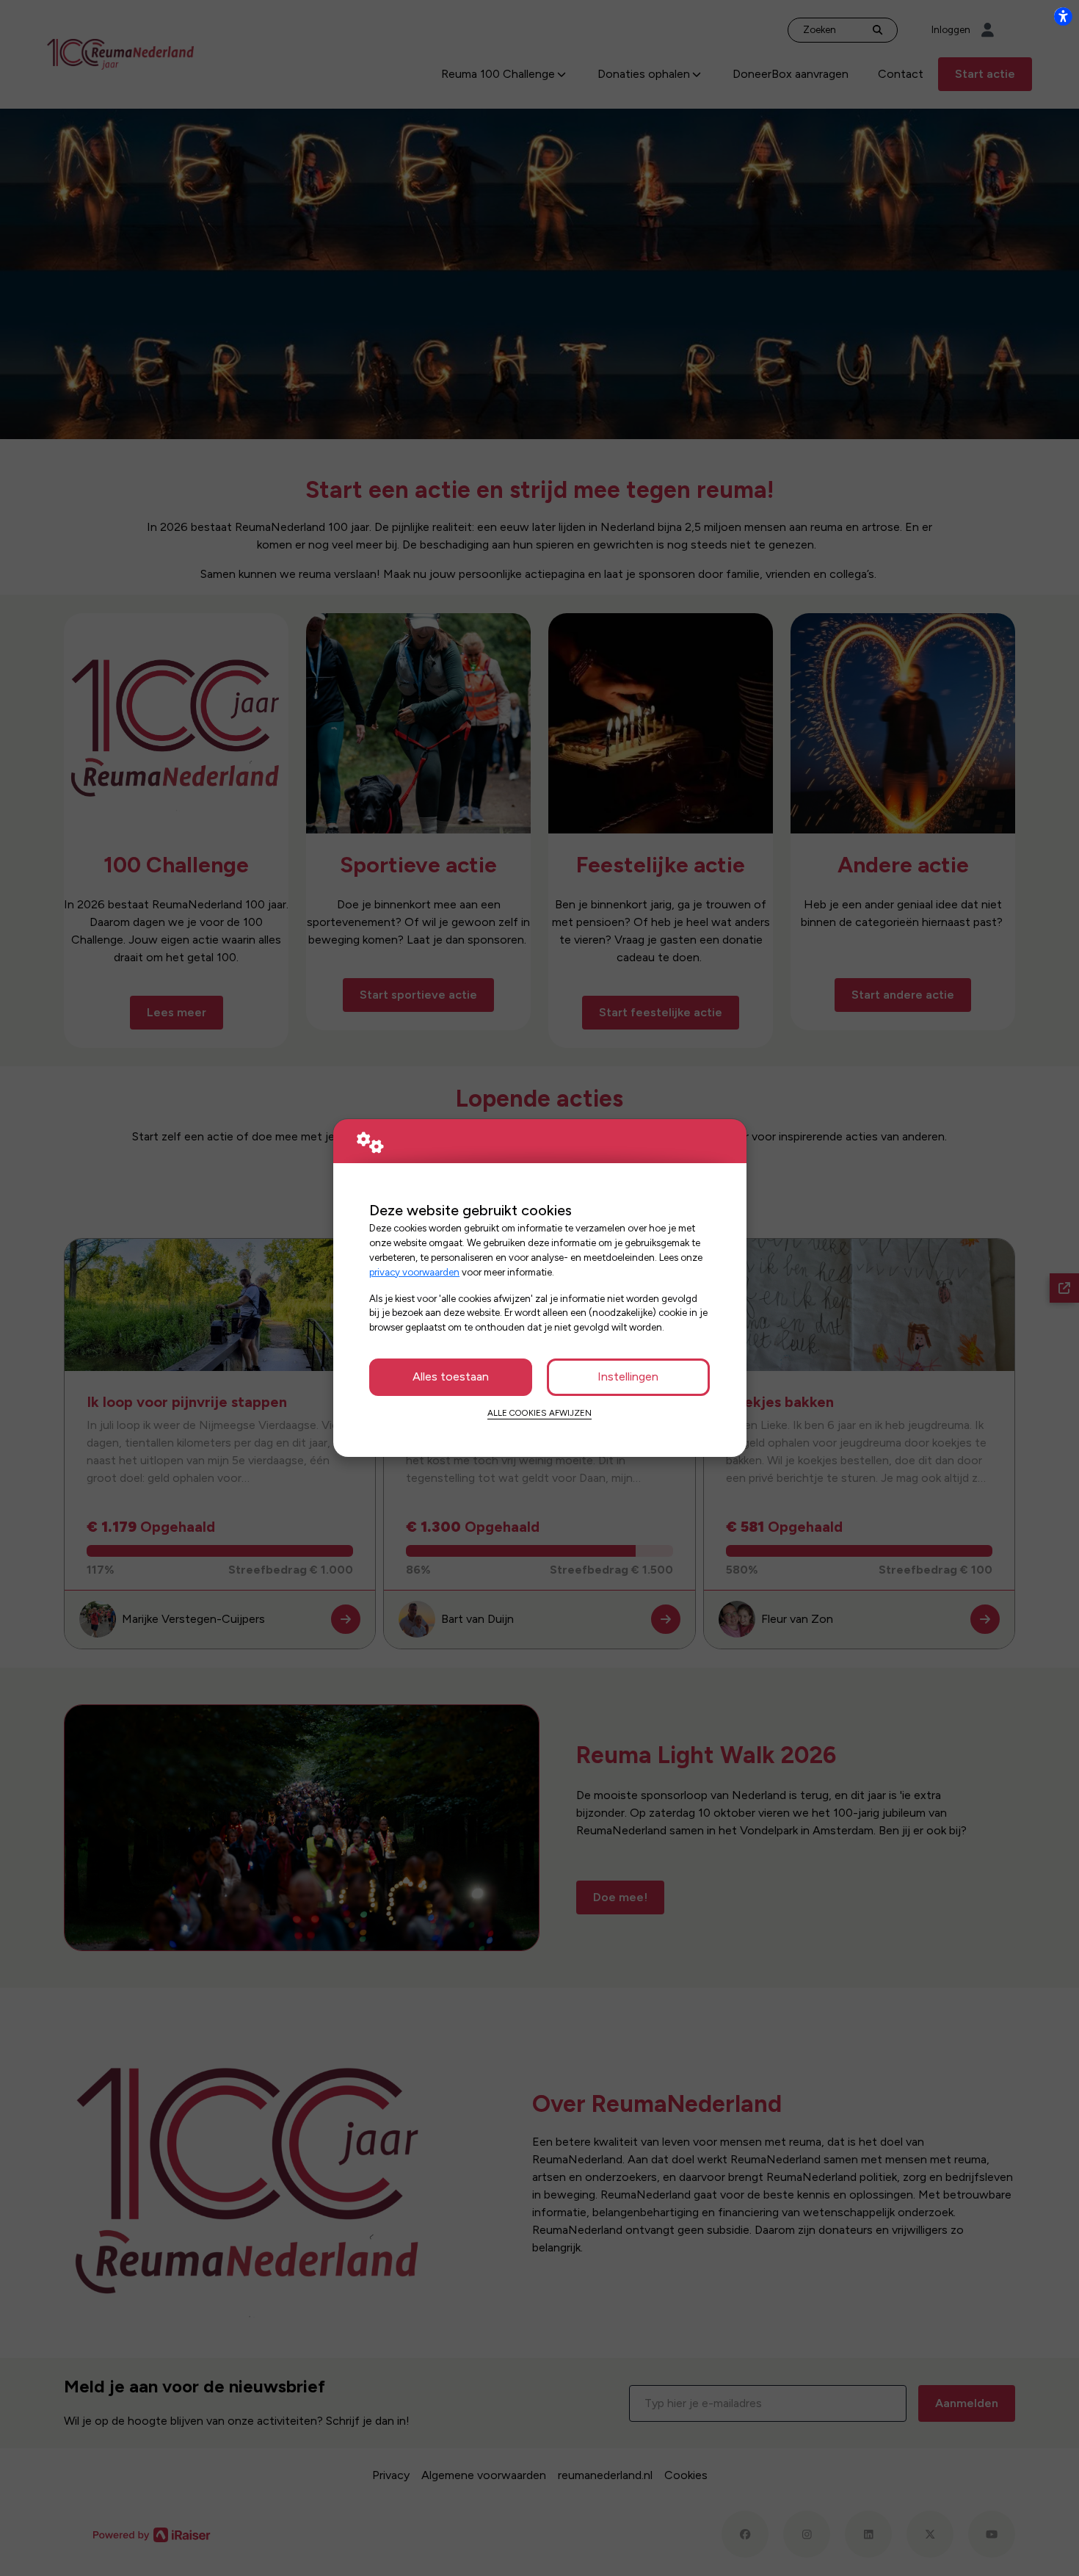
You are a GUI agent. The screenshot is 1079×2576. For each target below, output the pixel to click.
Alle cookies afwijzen (539, 1413)
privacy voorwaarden (414, 1272)
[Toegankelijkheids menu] (1063, 16)
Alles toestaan (451, 1376)
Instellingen (628, 1376)
